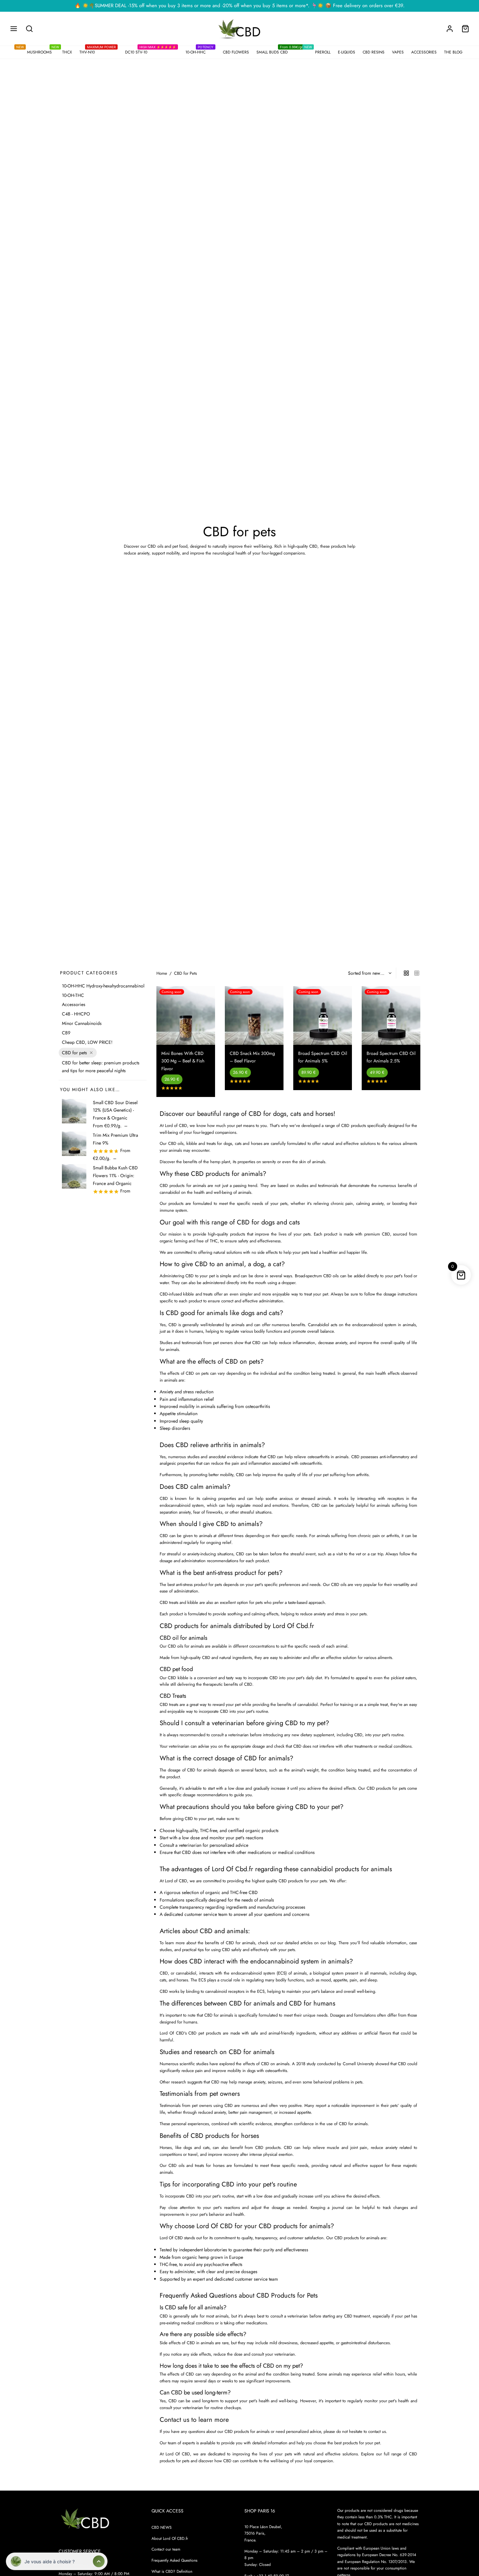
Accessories (74, 1005)
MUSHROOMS (38, 51)
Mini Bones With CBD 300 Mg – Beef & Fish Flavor (183, 1061)
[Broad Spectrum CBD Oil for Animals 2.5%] (391, 1015)
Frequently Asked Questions (174, 2560)
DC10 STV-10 (151, 51)
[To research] (29, 29)
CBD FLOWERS (236, 52)
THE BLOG (453, 52)
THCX (66, 51)
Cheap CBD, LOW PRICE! (87, 1042)
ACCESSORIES (424, 52)
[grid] (406, 973)
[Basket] (465, 29)
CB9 (66, 1033)
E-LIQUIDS (347, 52)
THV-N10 (98, 51)
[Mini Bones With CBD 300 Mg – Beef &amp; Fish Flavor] (186, 1015)
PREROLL (321, 51)
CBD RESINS (374, 52)
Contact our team (166, 2549)
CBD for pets (74, 1053)
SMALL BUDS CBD (280, 51)
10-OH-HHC (199, 51)
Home (162, 973)
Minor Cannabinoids (82, 1023)
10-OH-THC (73, 995)
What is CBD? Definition (172, 2571)
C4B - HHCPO (76, 1014)
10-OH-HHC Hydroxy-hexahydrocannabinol (103, 986)
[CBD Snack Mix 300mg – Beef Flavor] (254, 1015)
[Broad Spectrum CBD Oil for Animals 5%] (323, 1015)
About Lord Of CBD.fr (170, 2538)
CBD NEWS (162, 2527)
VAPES (398, 52)
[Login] (450, 29)
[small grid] (417, 973)
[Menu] (14, 29)
